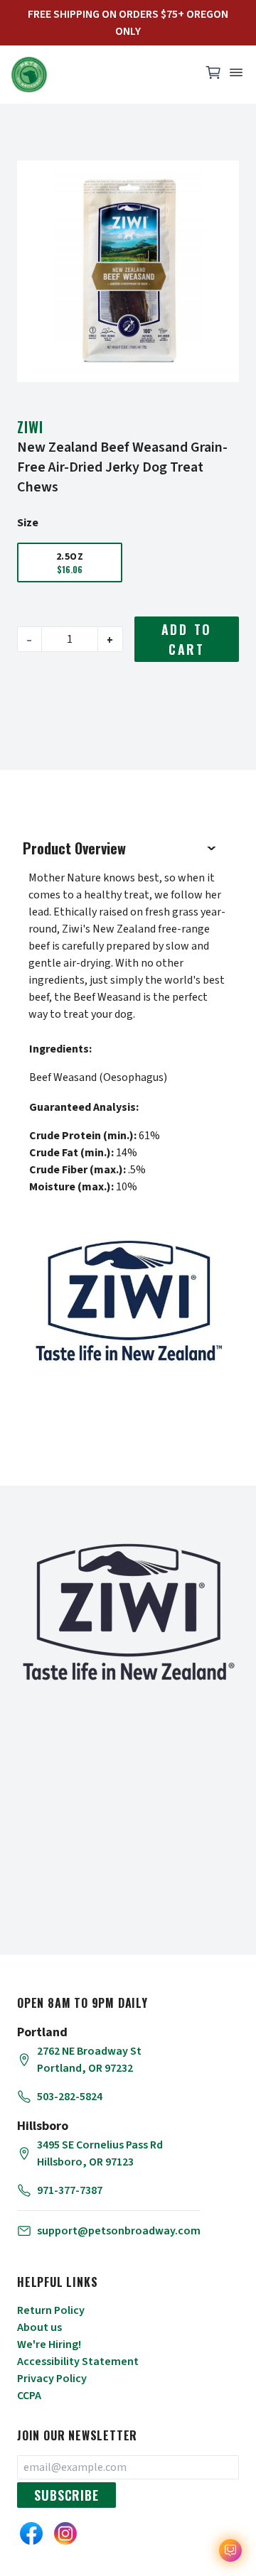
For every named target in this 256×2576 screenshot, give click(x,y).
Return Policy (51, 2310)
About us (39, 2327)
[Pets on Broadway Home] (100, 75)
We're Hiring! (49, 2344)
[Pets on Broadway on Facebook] (31, 2533)
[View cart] (213, 76)
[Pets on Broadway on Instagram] (65, 2533)
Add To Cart (187, 639)
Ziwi (30, 427)
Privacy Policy (52, 2379)
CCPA (29, 2396)
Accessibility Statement (78, 2362)
